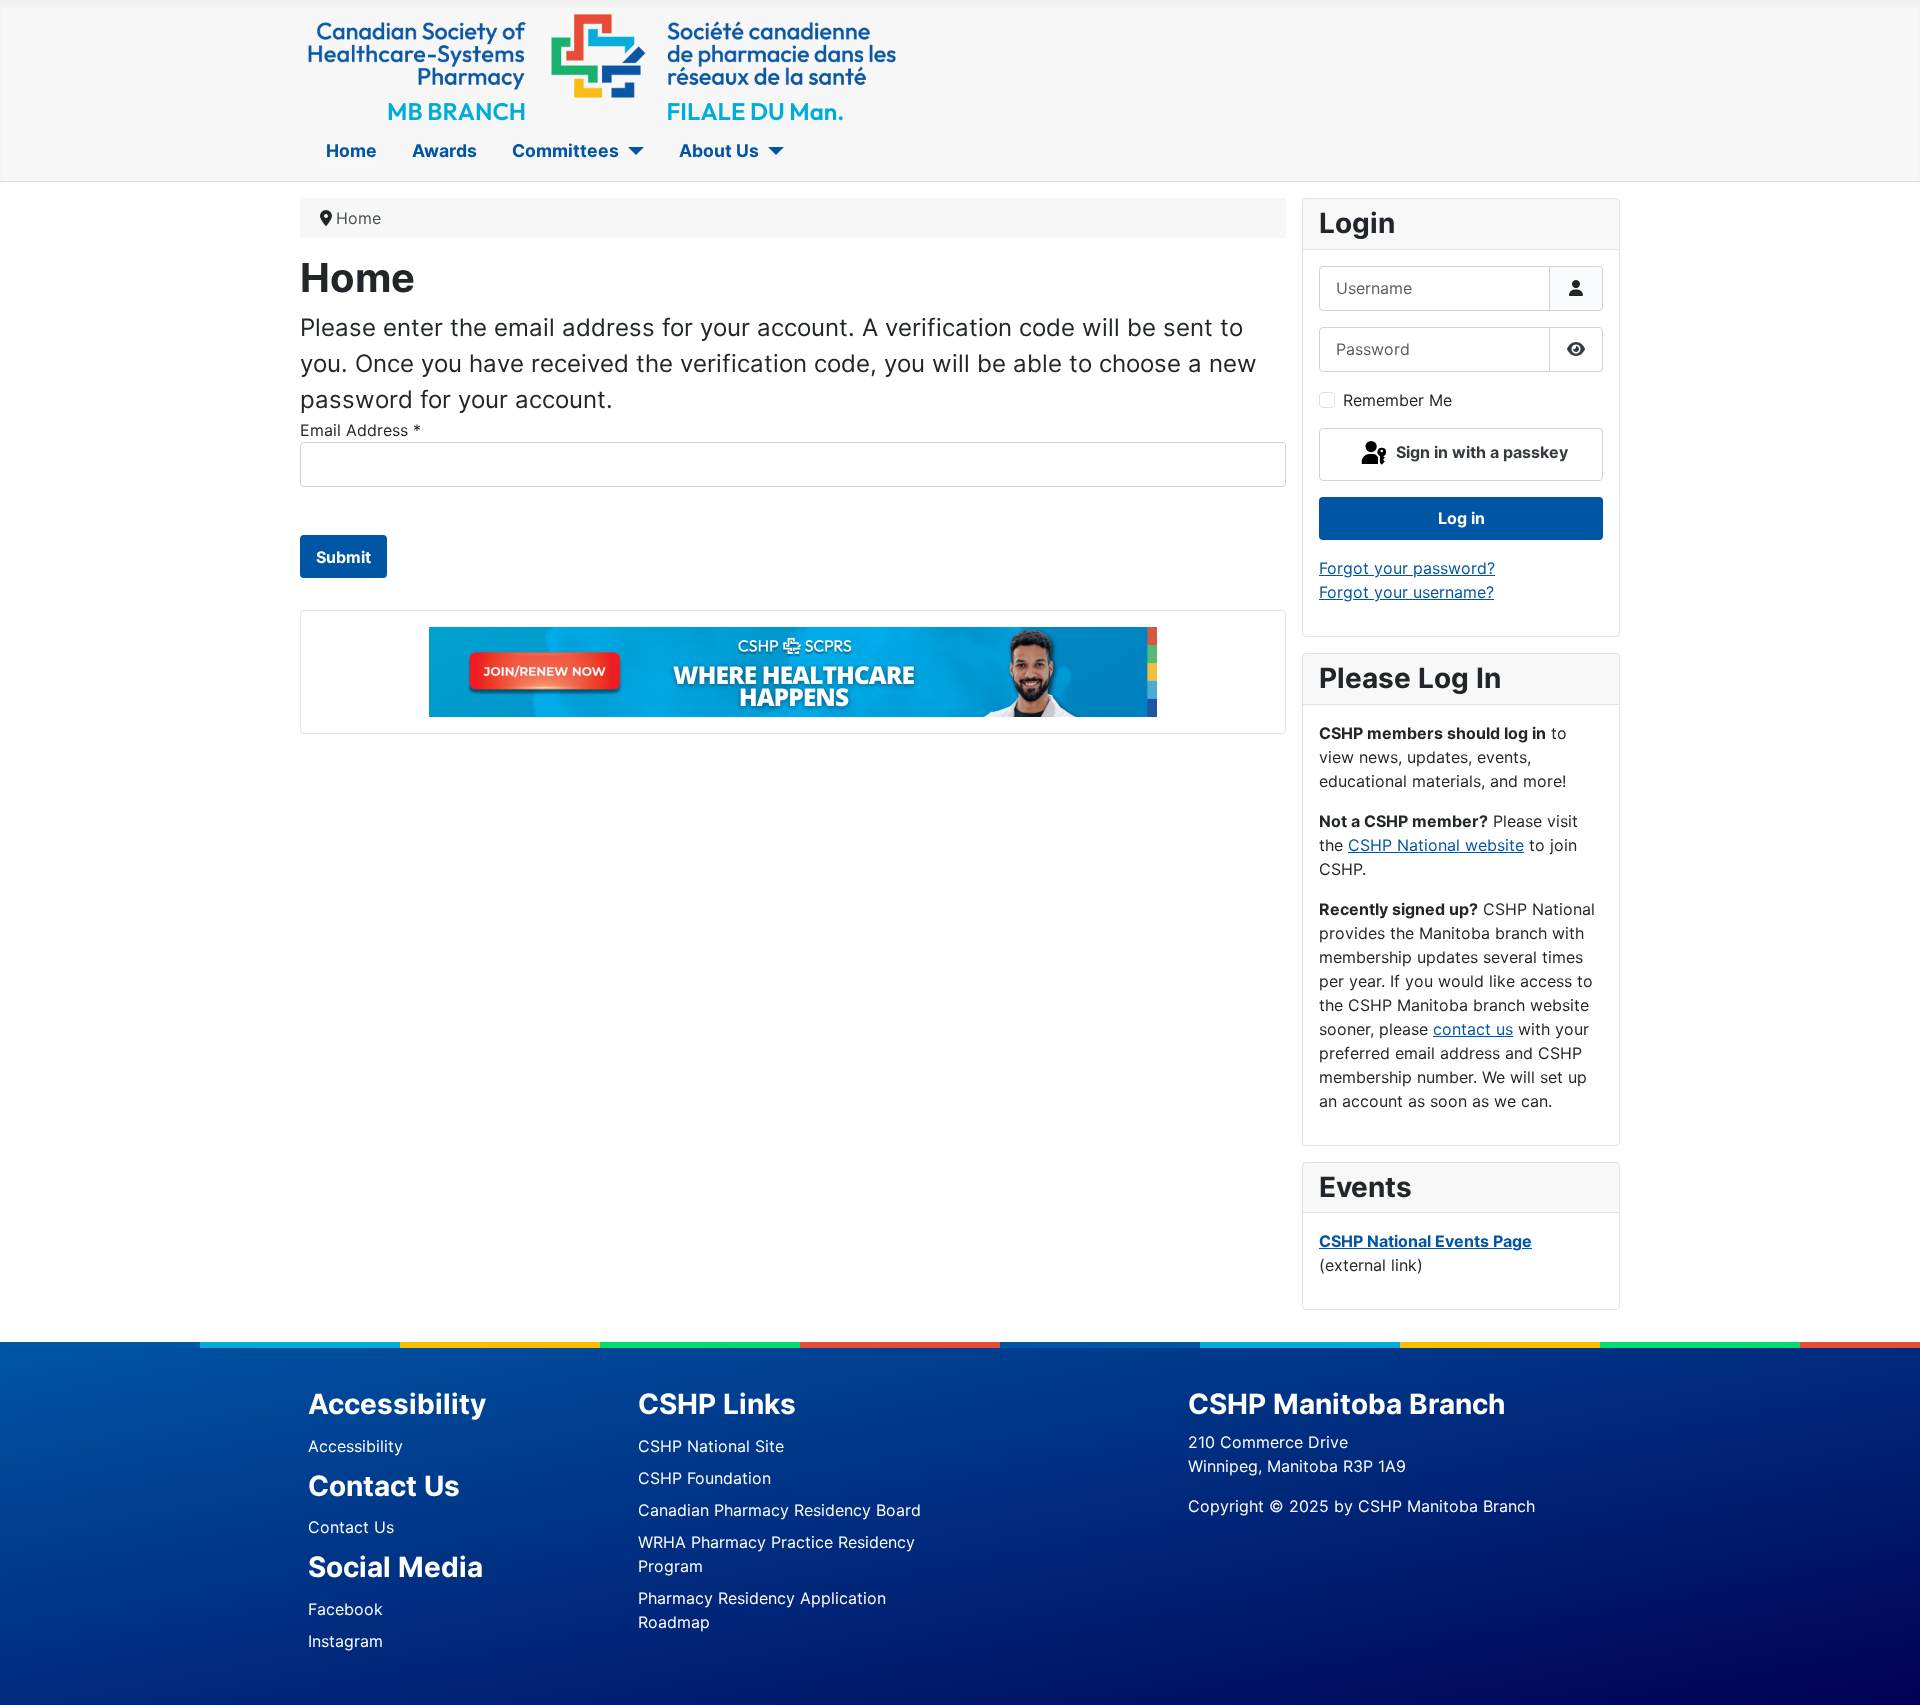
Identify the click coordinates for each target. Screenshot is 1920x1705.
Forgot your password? (1407, 568)
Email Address (360, 430)
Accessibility (355, 1446)
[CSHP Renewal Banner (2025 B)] (793, 671)
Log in (1461, 518)
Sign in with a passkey (1480, 453)
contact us (1473, 1029)
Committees (565, 150)
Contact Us (351, 1527)
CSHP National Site (711, 1446)
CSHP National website (1436, 845)
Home (351, 150)
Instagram (345, 1641)
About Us (719, 150)
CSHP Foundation (704, 1478)
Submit (343, 557)
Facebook (345, 1609)
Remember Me (1397, 400)
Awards (444, 150)
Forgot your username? (1406, 592)
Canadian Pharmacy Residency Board (779, 1510)
